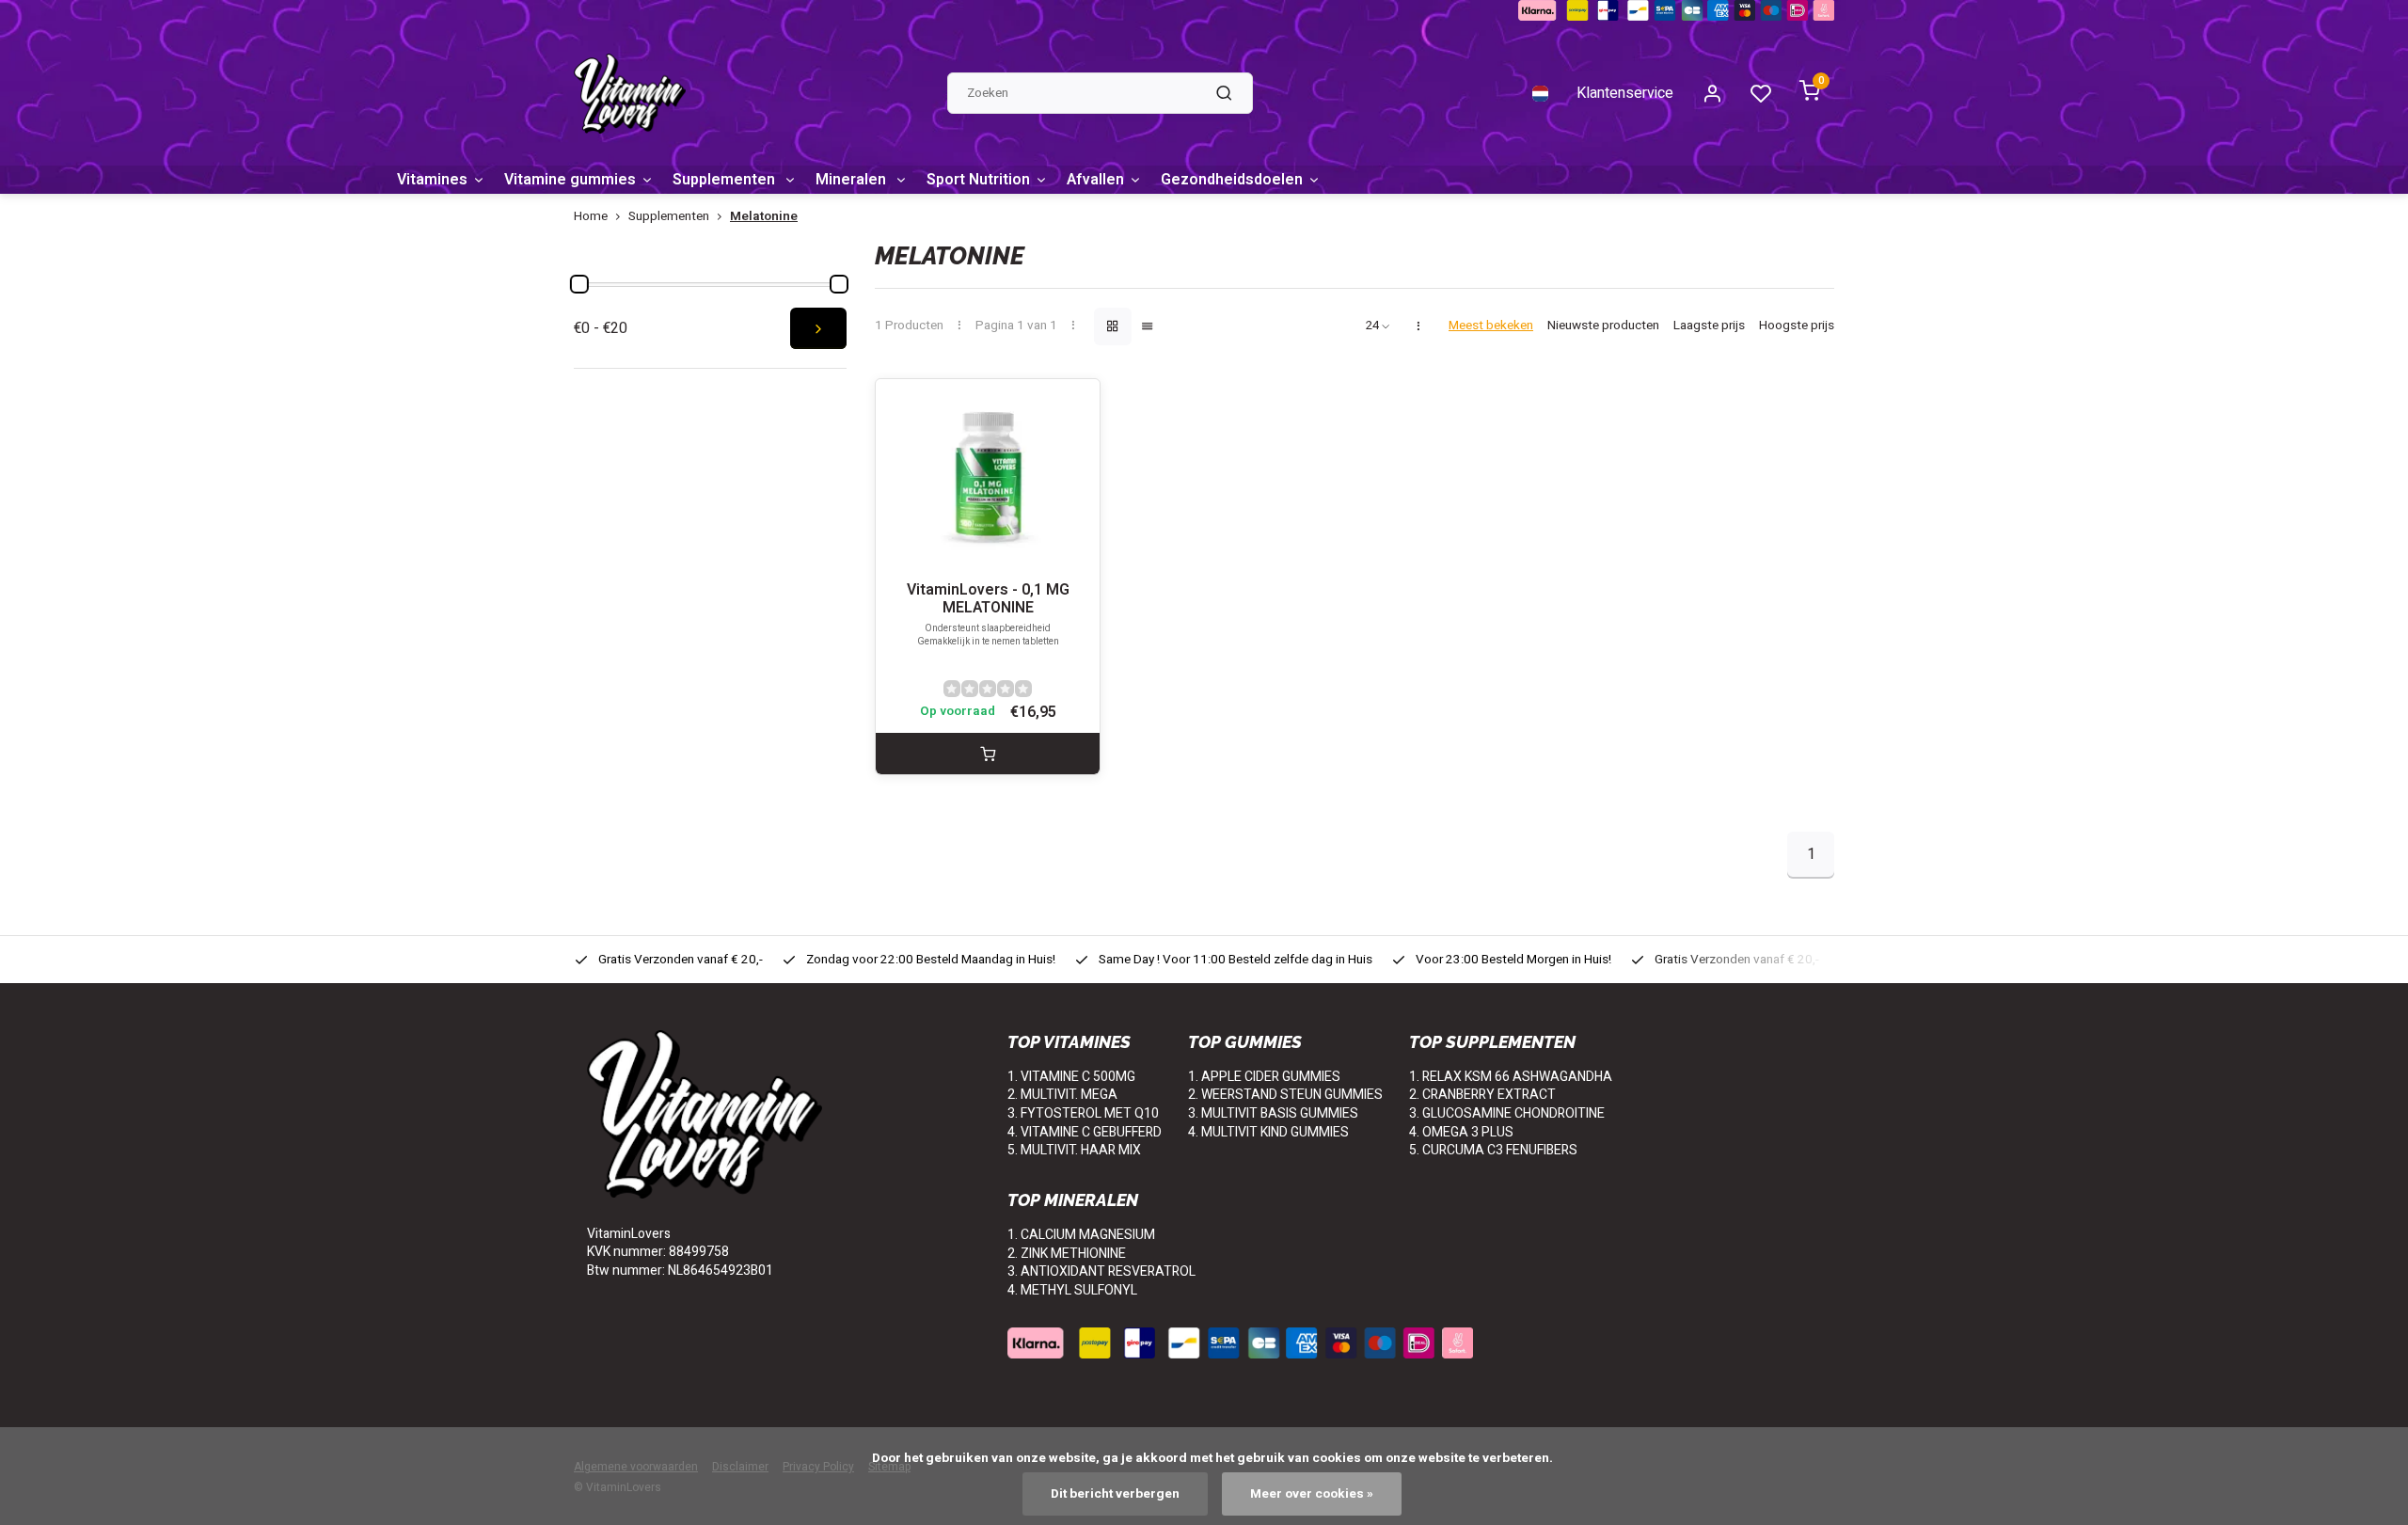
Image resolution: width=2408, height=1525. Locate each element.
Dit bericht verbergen (1115, 1494)
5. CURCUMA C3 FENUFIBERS (1493, 1150)
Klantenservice (1625, 93)
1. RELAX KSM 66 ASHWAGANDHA (1511, 1077)
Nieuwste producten (1603, 326)
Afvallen (1095, 180)
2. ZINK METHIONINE (1067, 1254)
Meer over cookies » (1312, 1494)
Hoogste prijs (1797, 326)
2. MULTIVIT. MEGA (1062, 1095)
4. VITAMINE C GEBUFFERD (1085, 1132)
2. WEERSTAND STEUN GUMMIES (1285, 1095)
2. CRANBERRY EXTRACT (1482, 1095)
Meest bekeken (1491, 326)
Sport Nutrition (978, 180)
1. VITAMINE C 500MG (1071, 1077)
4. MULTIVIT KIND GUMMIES (1268, 1132)
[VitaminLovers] (630, 94)
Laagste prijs (1709, 326)
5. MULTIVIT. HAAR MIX (1074, 1150)
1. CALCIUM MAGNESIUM (1081, 1235)
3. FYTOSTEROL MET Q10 (1083, 1113)
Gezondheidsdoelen (1232, 180)
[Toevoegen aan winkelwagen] (988, 754)
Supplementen (726, 180)
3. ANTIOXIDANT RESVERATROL (1101, 1271)
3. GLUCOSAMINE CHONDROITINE (1507, 1113)
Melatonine (764, 217)
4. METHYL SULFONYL (1072, 1290)
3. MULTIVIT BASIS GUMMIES (1273, 1113)
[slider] (579, 284)
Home (591, 217)
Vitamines (432, 180)
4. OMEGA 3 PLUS (1461, 1132)
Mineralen (853, 180)
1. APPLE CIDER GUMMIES (1264, 1077)
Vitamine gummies (570, 180)
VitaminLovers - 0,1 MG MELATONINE (988, 599)
